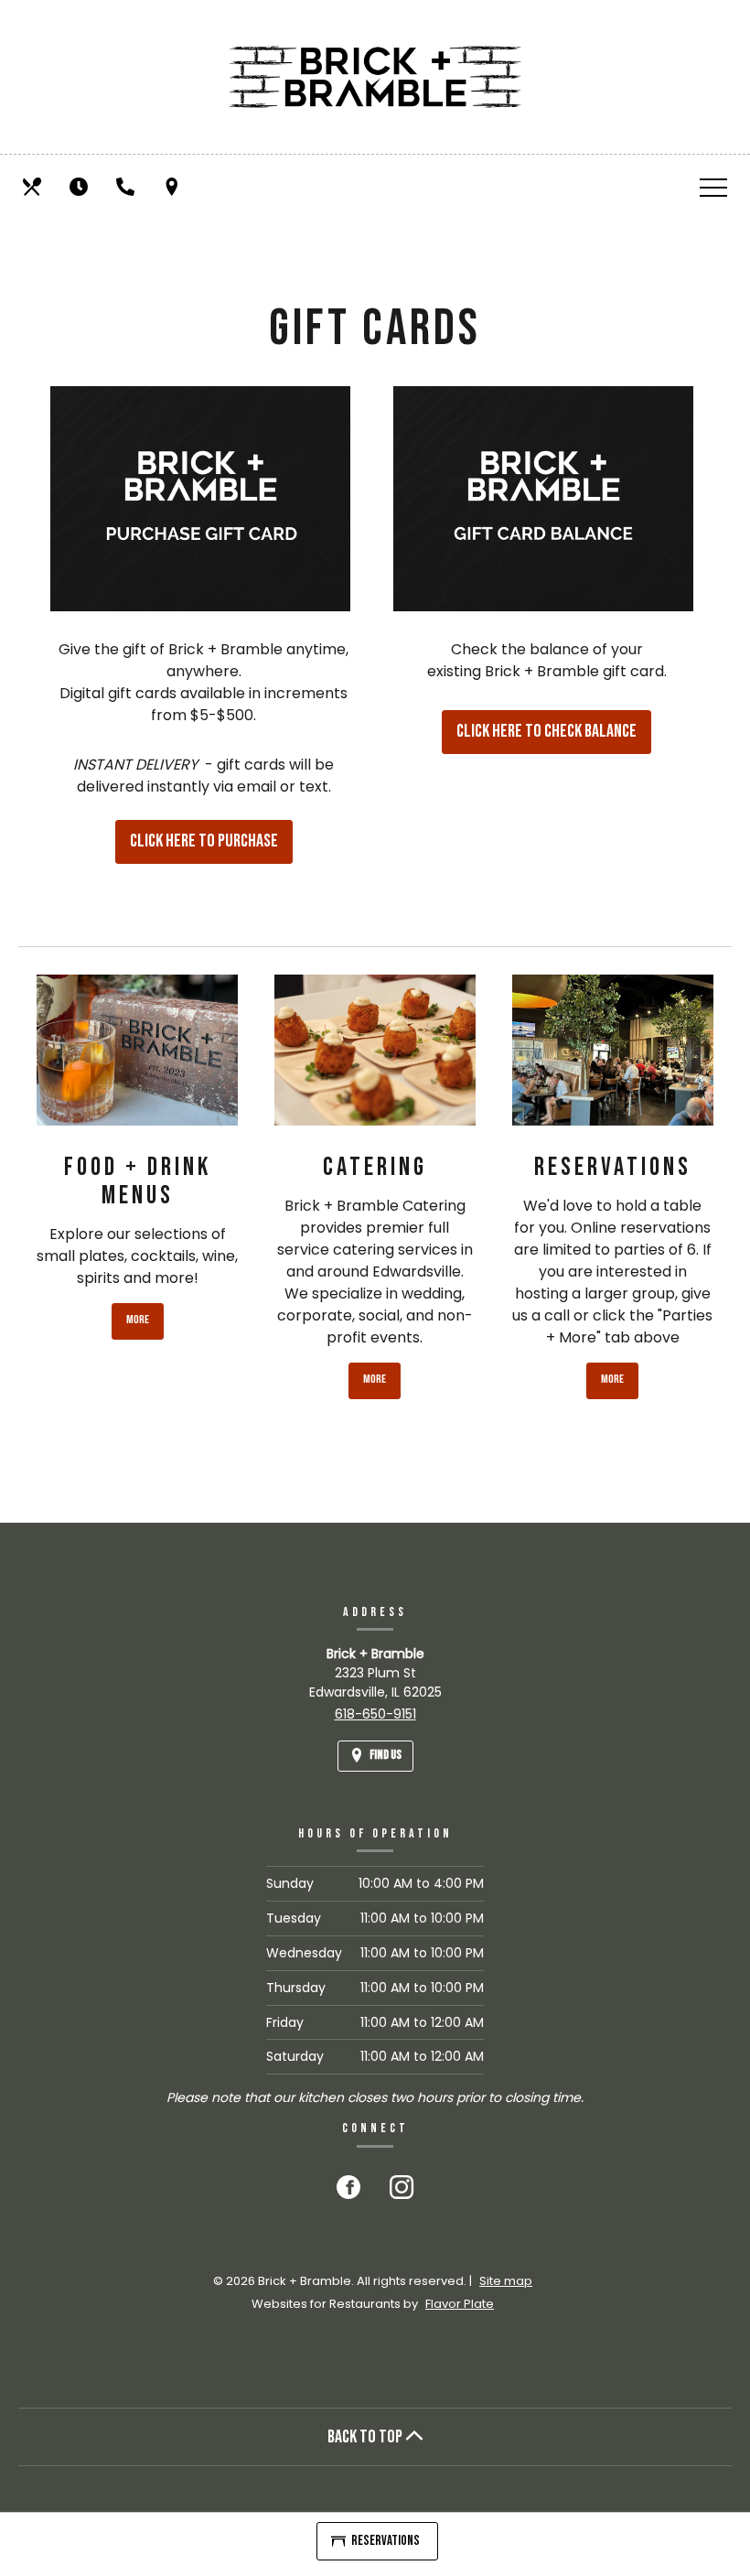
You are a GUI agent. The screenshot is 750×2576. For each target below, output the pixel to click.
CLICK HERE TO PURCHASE (211, 847)
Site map (506, 2281)
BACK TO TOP (366, 2437)
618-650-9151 (375, 1714)
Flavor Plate (460, 2304)
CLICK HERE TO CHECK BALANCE (554, 737)
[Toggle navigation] (713, 187)
